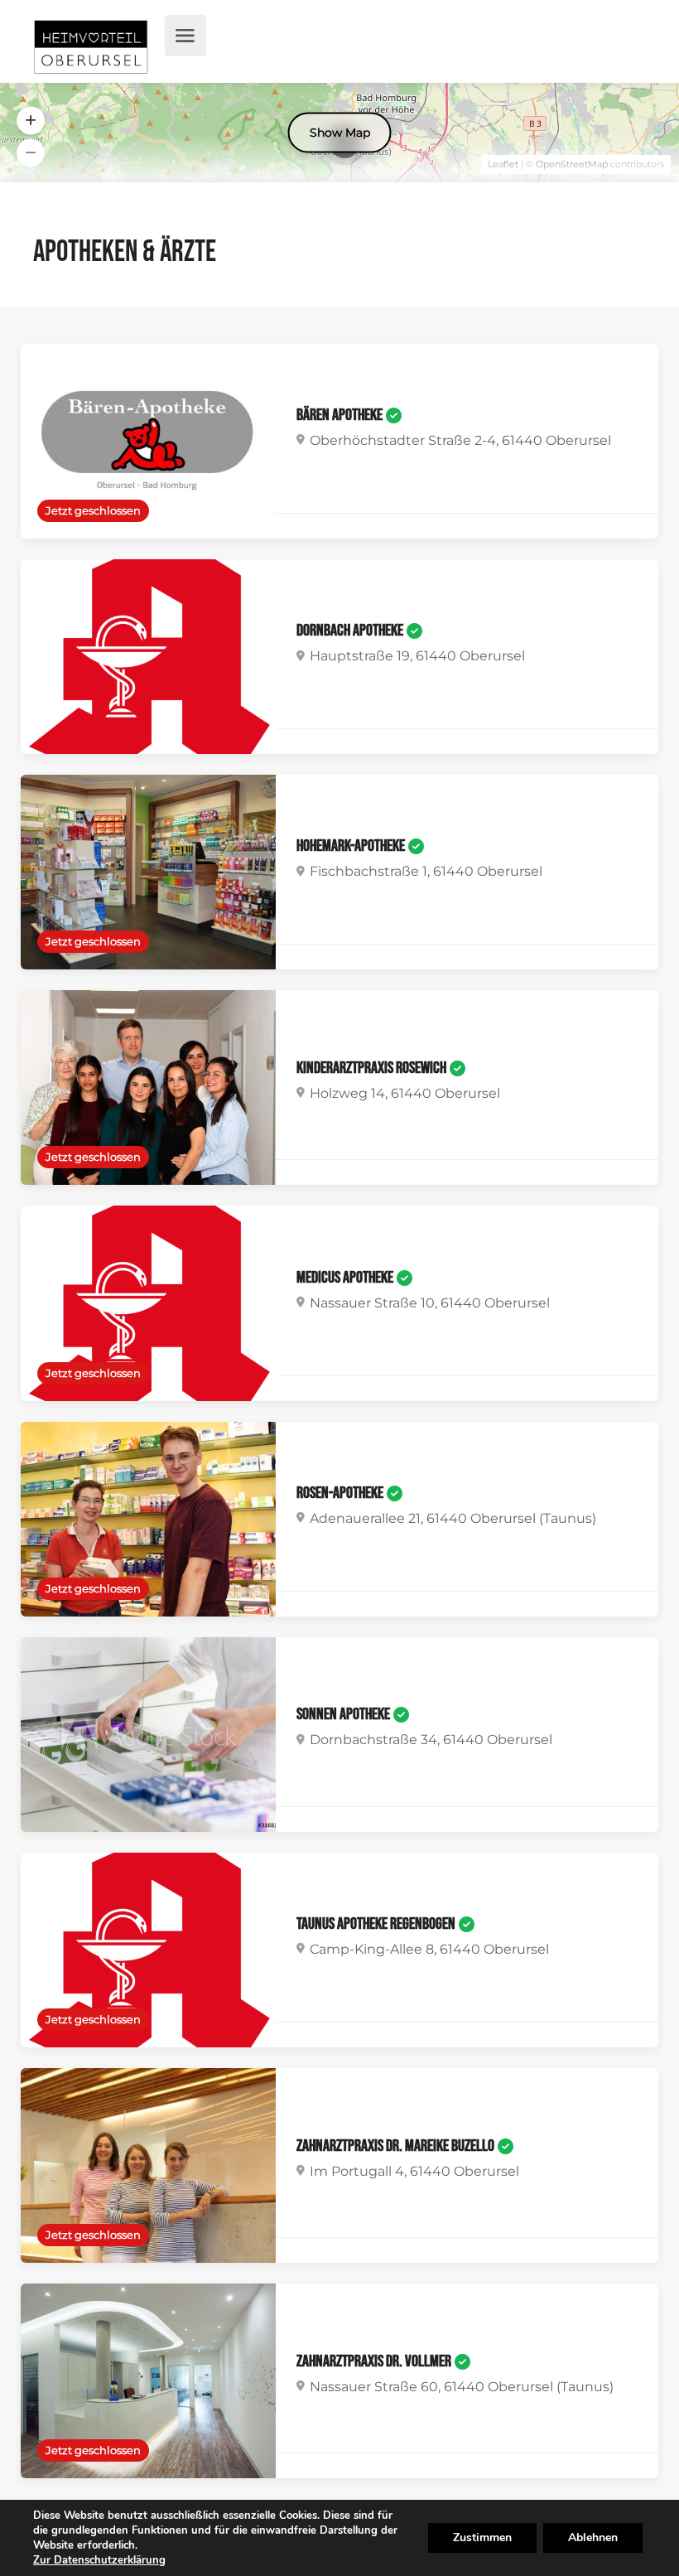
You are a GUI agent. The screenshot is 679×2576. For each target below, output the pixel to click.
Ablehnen (593, 2537)
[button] (31, 121)
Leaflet (503, 164)
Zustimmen (482, 2537)
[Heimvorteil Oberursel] (91, 50)
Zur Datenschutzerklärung (99, 2560)
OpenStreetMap (572, 164)
